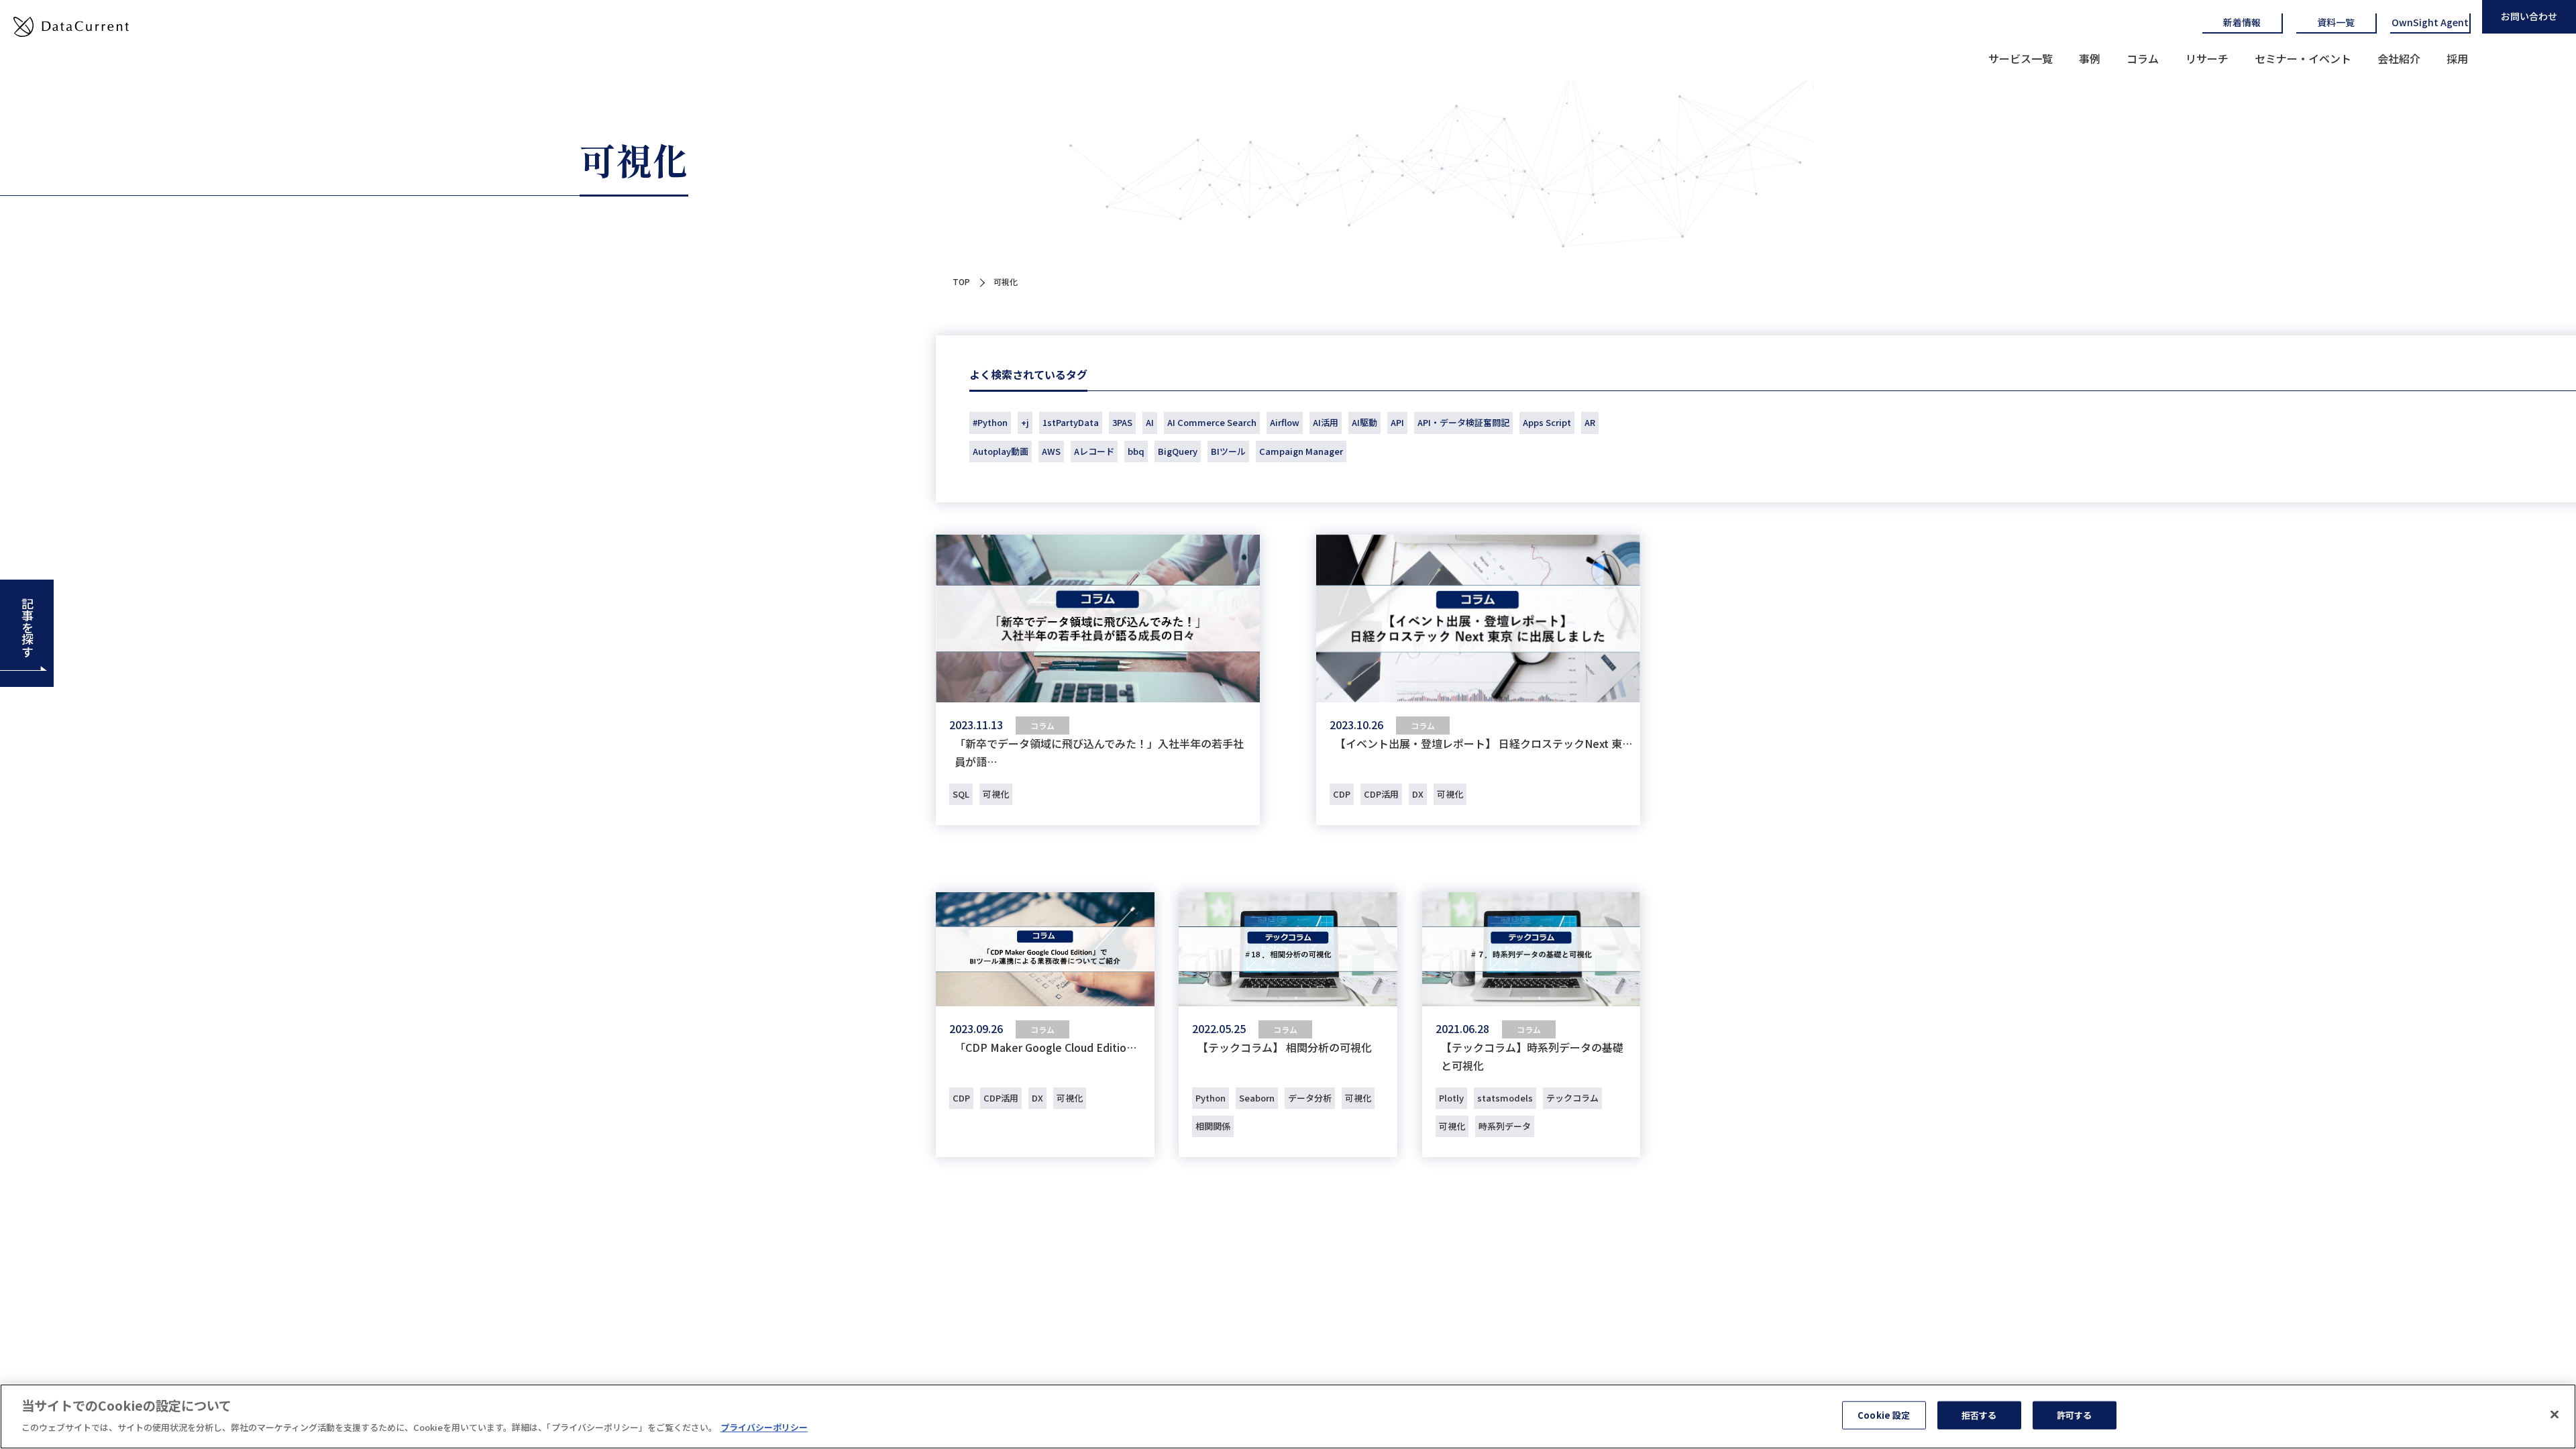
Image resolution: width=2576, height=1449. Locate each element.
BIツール (1228, 451)
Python (1211, 1098)
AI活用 (1326, 422)
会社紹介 (2399, 58)
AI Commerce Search (1212, 422)
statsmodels (1505, 1098)
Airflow (1285, 422)
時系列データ (1505, 1126)
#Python (990, 422)
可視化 (996, 794)
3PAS (1122, 422)
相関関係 (1213, 1126)
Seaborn (1257, 1098)
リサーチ (2207, 58)
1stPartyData (1071, 422)
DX (1418, 794)
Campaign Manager (1301, 451)
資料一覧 (2336, 22)
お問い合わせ (2529, 16)
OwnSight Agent (2430, 22)
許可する (2075, 1415)
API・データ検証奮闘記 (1463, 422)
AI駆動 (1364, 422)
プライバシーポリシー (764, 1427)
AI (1150, 422)
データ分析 (1310, 1098)
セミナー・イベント (2303, 58)
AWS (1051, 451)
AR (1590, 422)
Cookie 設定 (1884, 1415)
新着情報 (2242, 22)
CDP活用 (1381, 794)
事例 (2090, 58)
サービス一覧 (2021, 58)
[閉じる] (2555, 1415)
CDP (1342, 794)
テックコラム (1572, 1098)
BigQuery (1178, 451)
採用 (2457, 58)
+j (1025, 422)
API (1397, 422)
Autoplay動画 (1001, 451)
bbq (1136, 451)
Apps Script (1547, 422)
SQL (961, 794)
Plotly (1451, 1098)
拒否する (1979, 1415)
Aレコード (1094, 451)
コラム (2143, 58)
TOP (961, 281)
